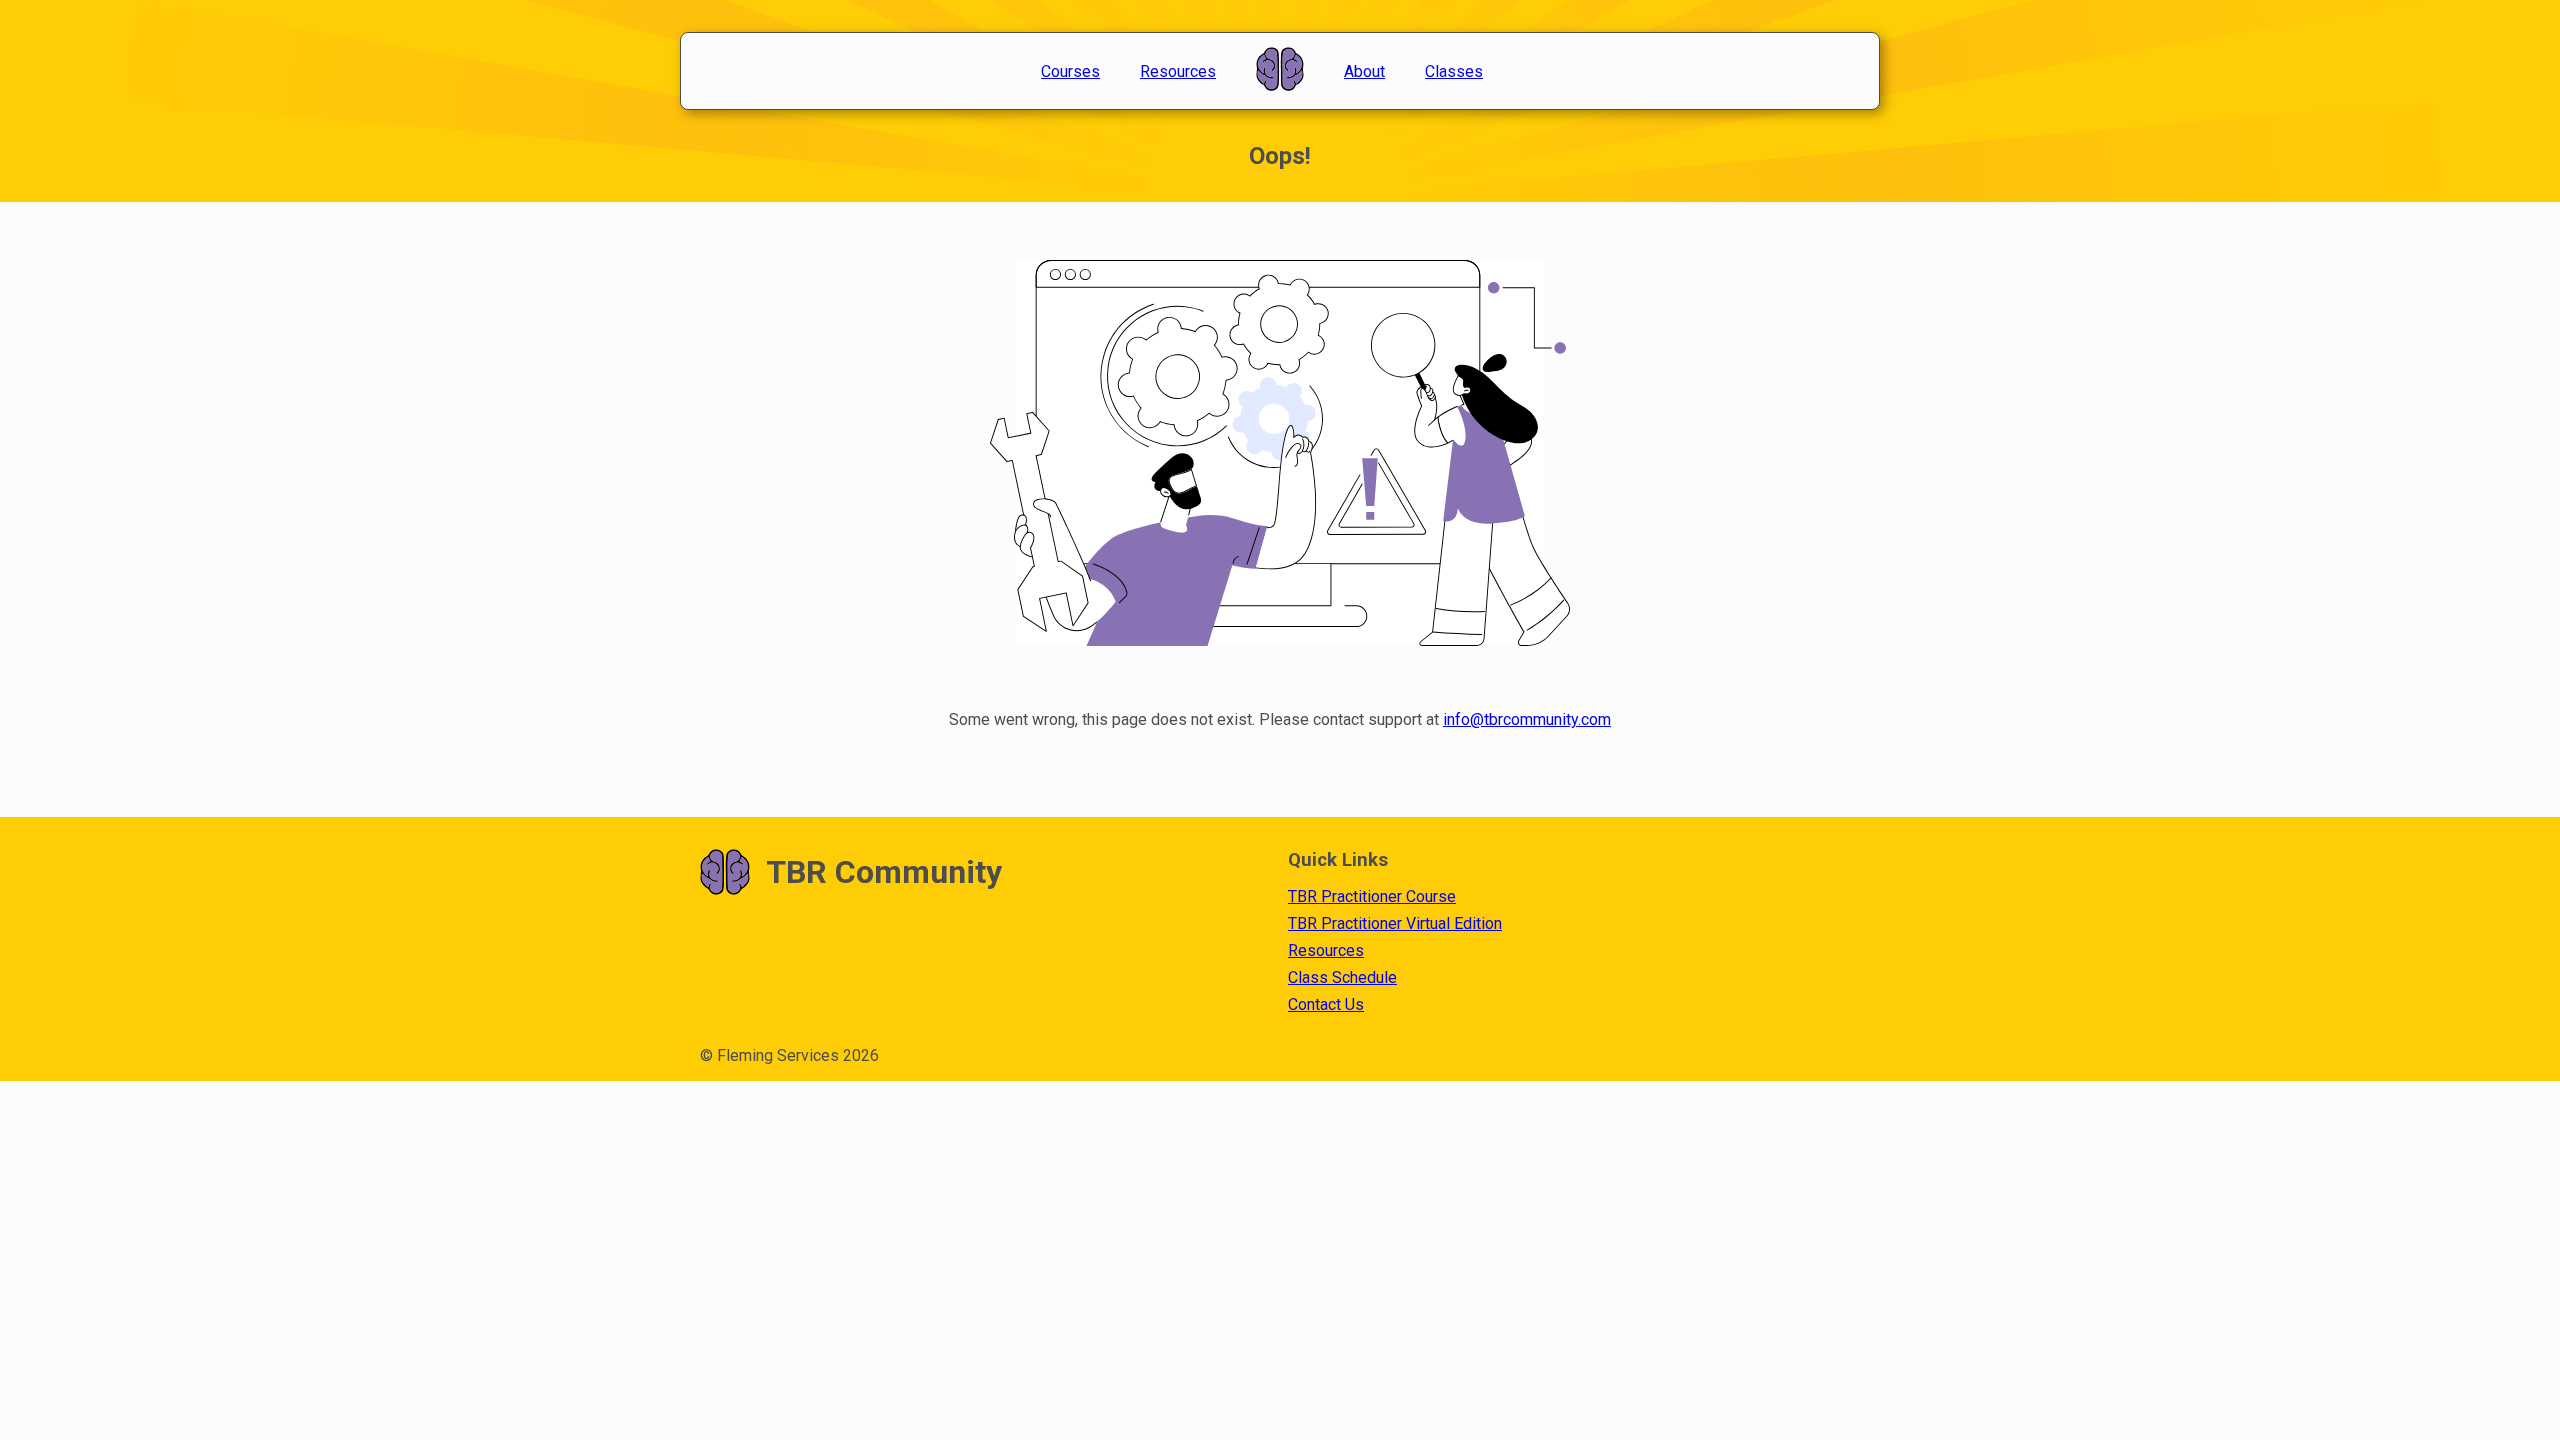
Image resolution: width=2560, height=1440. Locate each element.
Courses (1070, 71)
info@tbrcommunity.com (1527, 719)
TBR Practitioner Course (1372, 896)
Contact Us (1326, 1004)
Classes (1454, 71)
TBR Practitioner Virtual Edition (1395, 923)
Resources (1178, 71)
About (1364, 71)
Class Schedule (1342, 977)
